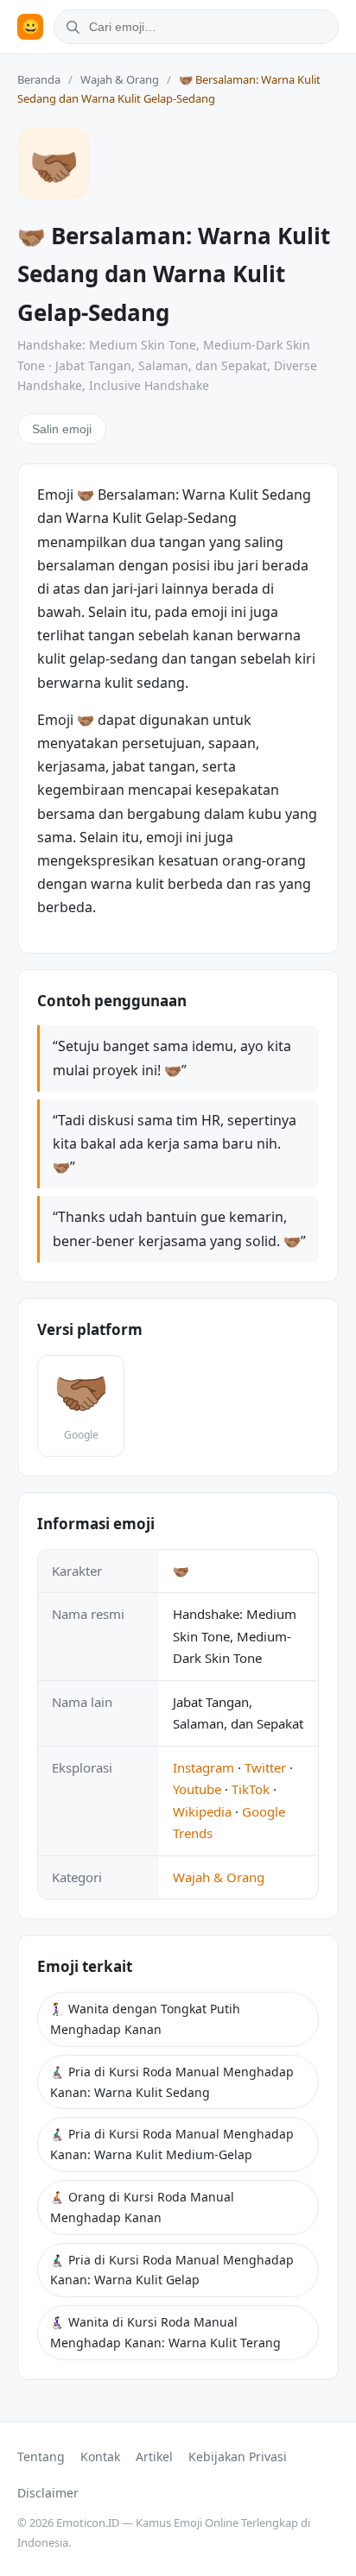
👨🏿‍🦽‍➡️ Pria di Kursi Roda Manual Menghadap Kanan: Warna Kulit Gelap (172, 2270)
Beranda (39, 79)
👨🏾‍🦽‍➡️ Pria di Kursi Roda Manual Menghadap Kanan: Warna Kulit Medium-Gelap (172, 2144)
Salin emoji (62, 429)
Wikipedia (202, 1811)
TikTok (251, 1789)
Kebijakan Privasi (238, 2456)
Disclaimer (48, 2493)
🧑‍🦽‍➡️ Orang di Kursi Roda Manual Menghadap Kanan (142, 2207)
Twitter (265, 1767)
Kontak (100, 2456)
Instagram (203, 1767)
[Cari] (70, 27)
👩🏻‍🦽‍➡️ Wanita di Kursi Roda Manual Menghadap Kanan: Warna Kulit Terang (165, 2332)
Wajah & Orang (120, 79)
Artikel (154, 2456)
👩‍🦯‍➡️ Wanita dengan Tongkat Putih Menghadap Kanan (145, 2019)
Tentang (41, 2456)
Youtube (197, 1789)
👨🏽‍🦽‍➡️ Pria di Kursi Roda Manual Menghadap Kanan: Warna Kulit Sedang (172, 2082)
